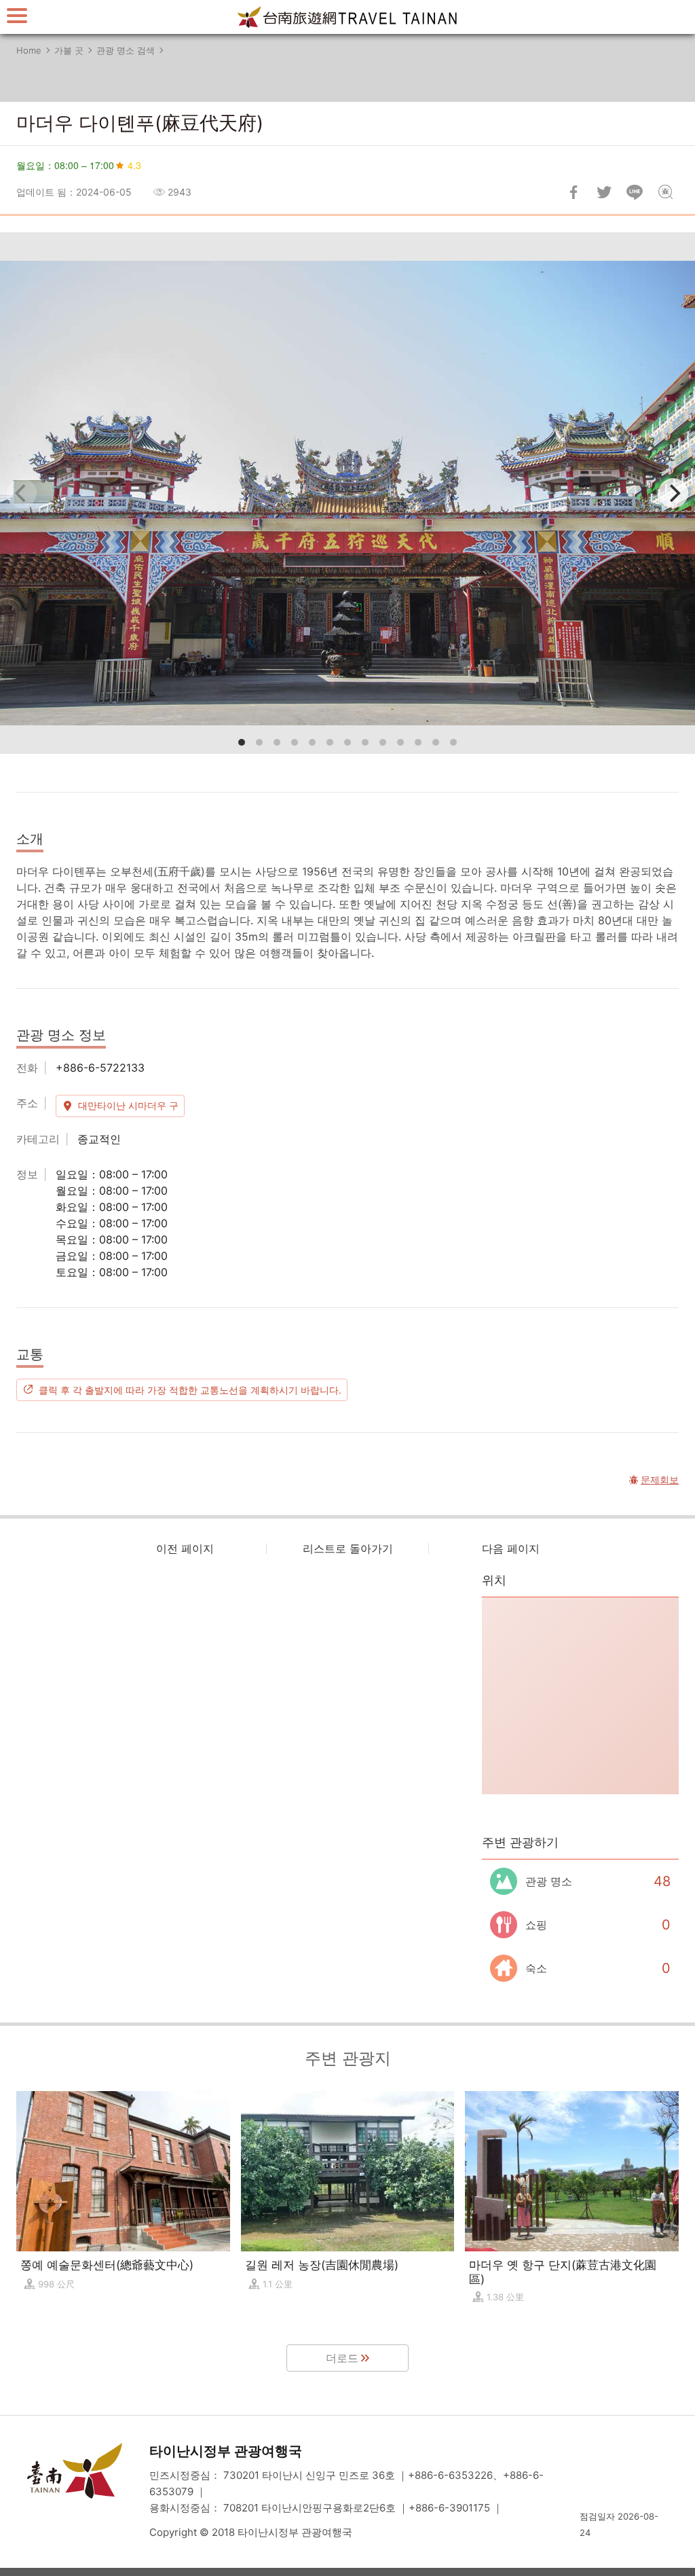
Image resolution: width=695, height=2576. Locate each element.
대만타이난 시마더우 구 (128, 1105)
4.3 (134, 165)
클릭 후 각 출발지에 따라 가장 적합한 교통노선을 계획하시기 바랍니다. (190, 1390)
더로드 (342, 2358)
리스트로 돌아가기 (348, 1548)
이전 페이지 (185, 1548)
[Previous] (22, 493)
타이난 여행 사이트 (347, 17)
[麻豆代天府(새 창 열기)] (347, 493)
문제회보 (665, 192)
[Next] (673, 493)
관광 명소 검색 (126, 50)
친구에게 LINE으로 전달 (635, 192)
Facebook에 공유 (574, 192)
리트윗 (604, 192)
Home (29, 50)
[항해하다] (17, 15)
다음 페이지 (511, 1548)
